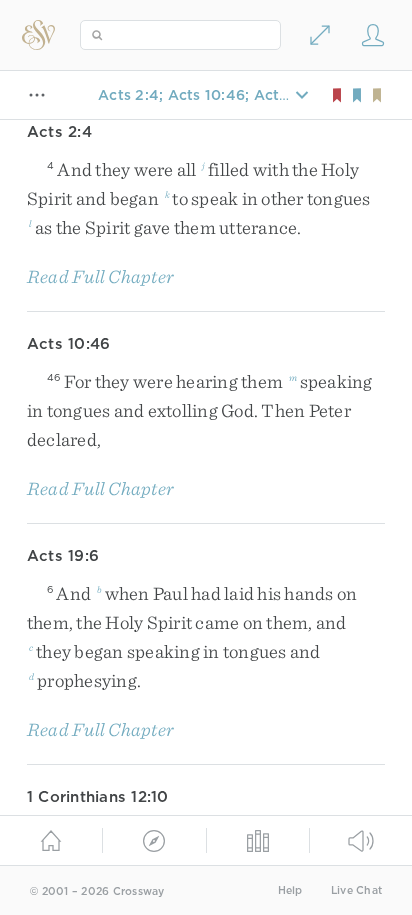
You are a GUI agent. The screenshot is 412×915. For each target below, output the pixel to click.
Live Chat (356, 890)
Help (290, 890)
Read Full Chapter (100, 276)
